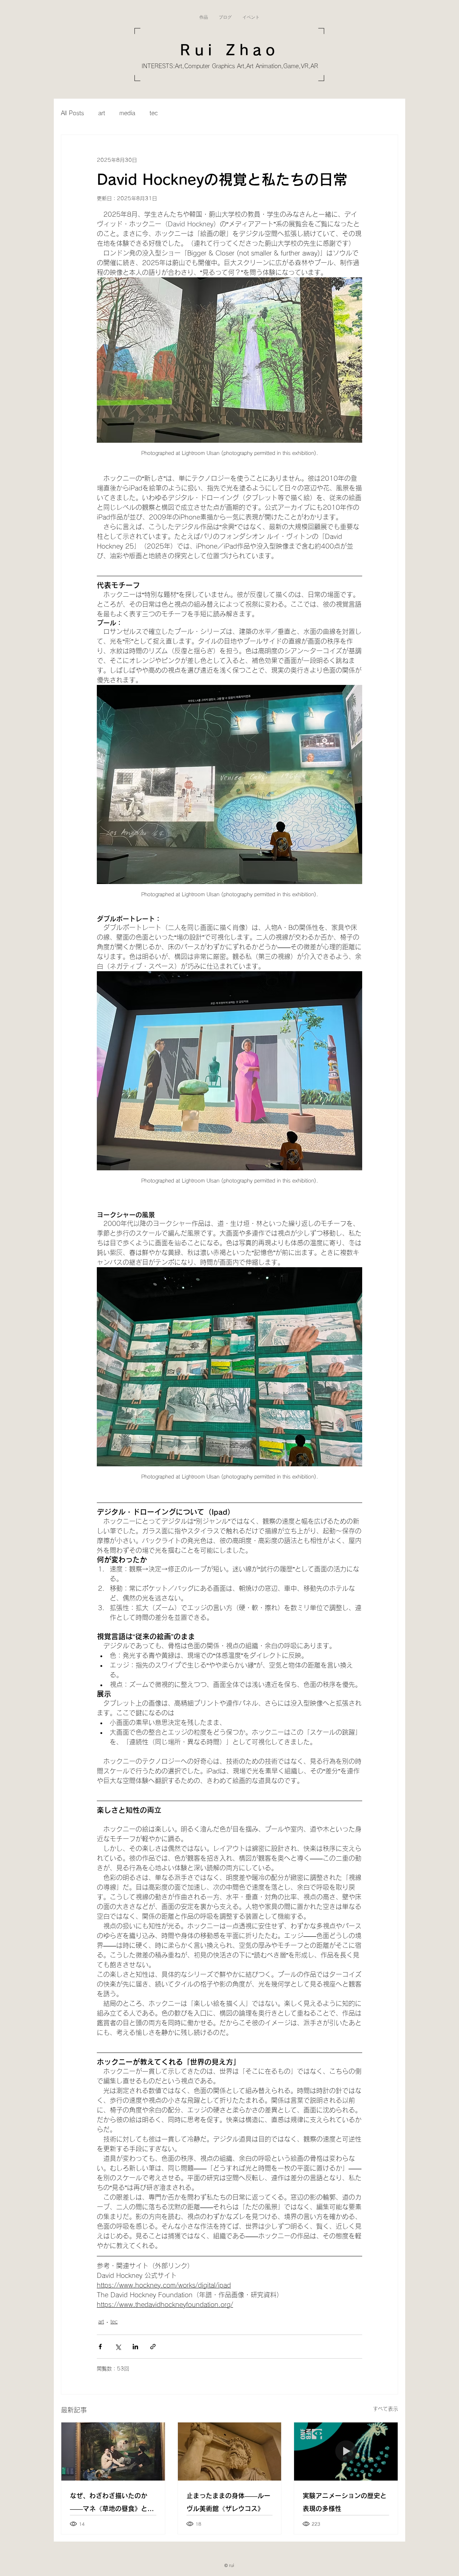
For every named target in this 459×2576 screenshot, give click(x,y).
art (102, 113)
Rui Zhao (229, 50)
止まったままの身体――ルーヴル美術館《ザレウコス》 (228, 2502)
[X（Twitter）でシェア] (118, 2347)
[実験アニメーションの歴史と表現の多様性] (346, 2452)
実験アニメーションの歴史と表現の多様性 (345, 2502)
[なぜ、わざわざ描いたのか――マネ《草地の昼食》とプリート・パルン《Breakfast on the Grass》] (113, 2452)
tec (154, 113)
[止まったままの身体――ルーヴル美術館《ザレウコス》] (230, 2452)
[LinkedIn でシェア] (135, 2347)
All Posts (72, 113)
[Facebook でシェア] (100, 2347)
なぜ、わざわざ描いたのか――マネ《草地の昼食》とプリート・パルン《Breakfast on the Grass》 (112, 2504)
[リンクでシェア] (153, 2347)
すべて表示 (385, 2409)
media (127, 113)
